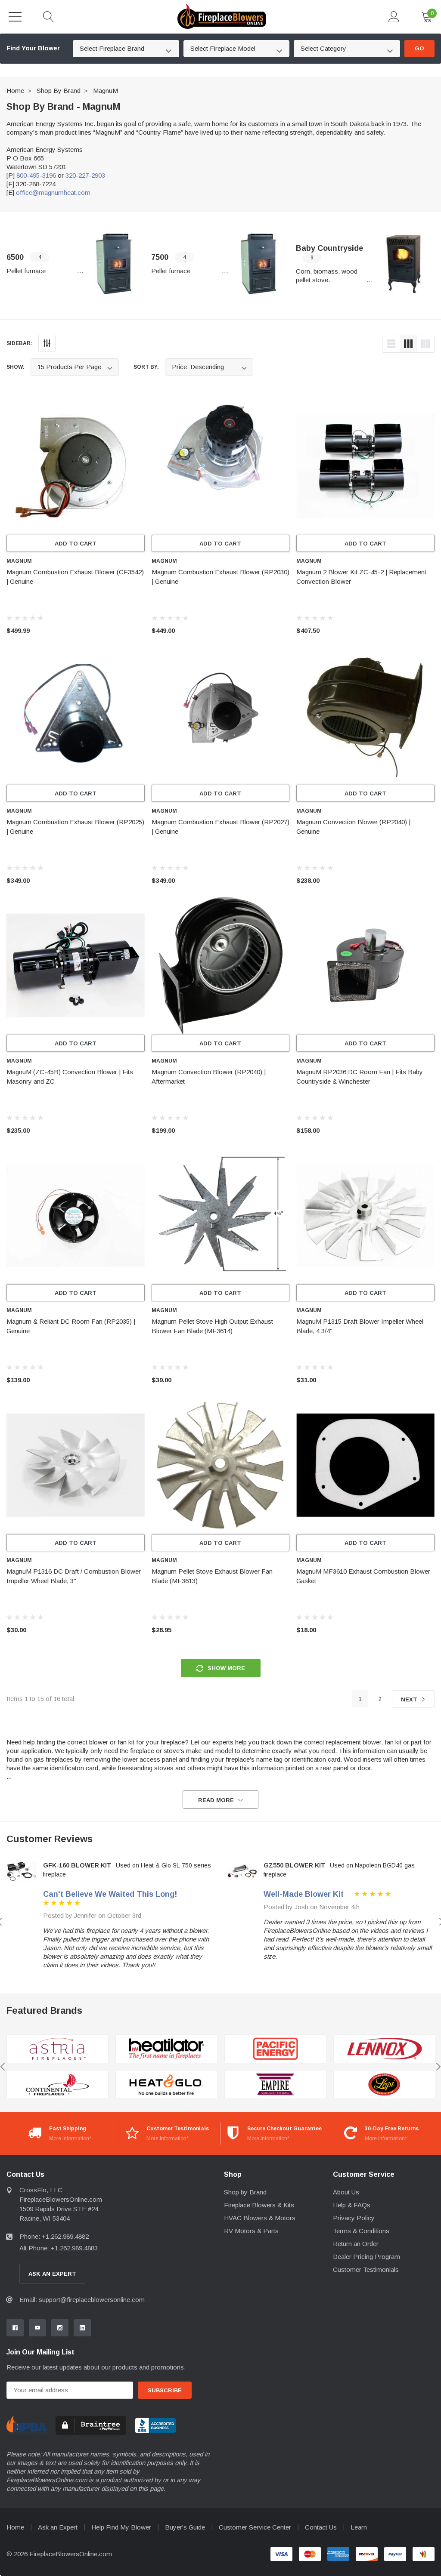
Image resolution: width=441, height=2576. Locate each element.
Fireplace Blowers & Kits (259, 2205)
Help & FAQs (352, 2205)
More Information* (70, 2138)
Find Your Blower (33, 48)
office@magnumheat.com (53, 193)
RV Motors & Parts (251, 2231)
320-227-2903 (85, 175)
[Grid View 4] (425, 344)
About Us (346, 2192)
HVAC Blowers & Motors (260, 2218)
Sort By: (146, 367)
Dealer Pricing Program (366, 2257)
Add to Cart (76, 544)
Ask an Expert (58, 2527)
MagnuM (106, 91)
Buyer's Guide (185, 2527)
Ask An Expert (52, 2274)
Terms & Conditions (361, 2231)
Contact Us (321, 2527)
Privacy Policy (354, 2218)
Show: (16, 367)
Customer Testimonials (366, 2269)
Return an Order (356, 2244)
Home (15, 91)
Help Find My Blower (121, 2527)
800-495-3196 (36, 175)
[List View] (391, 344)
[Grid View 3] (408, 344)
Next (410, 1699)
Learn (359, 2527)
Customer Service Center (255, 2527)
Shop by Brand (59, 91)
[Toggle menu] (15, 17)
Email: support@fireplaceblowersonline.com (82, 2300)
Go (419, 48)
